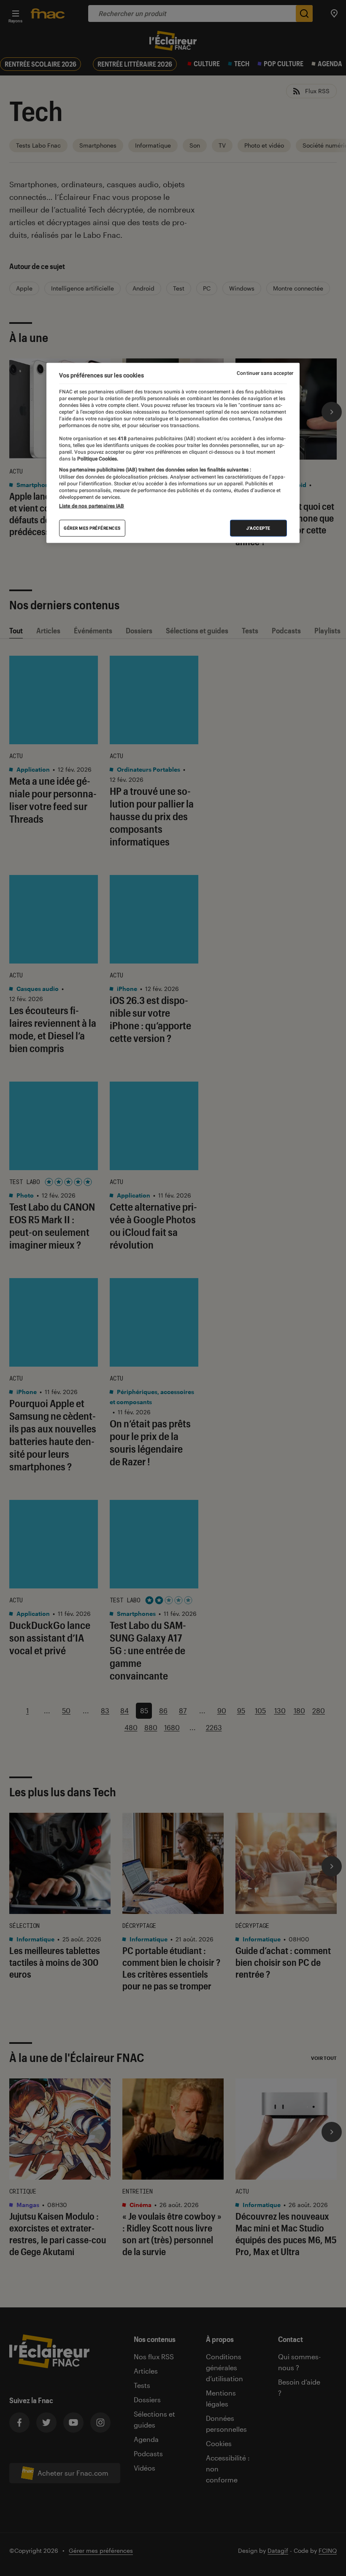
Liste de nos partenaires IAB (92, 506)
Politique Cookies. (97, 459)
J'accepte (258, 528)
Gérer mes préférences (92, 528)
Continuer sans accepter (265, 373)
